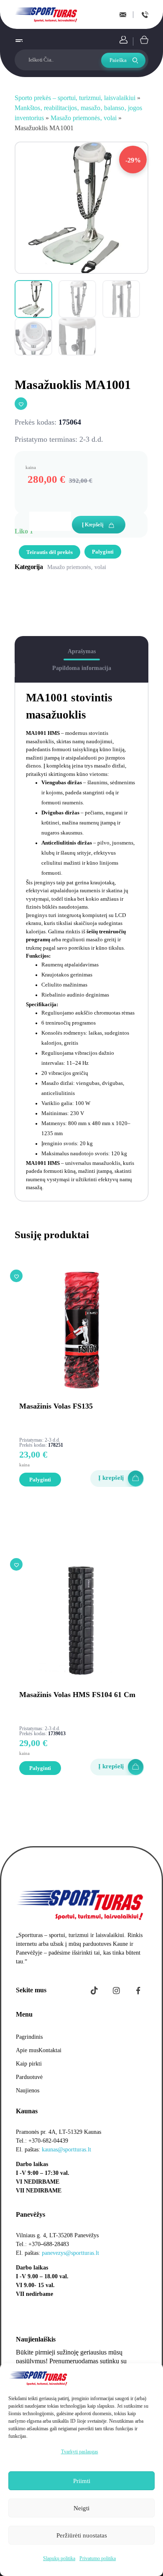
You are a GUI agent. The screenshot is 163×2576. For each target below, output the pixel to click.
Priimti (82, 2481)
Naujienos (28, 2090)
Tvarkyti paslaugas (80, 2452)
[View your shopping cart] (144, 40)
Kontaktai (50, 2050)
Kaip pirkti (29, 2064)
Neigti (81, 2508)
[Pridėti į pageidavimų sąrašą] (21, 404)
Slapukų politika (59, 2558)
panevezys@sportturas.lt (70, 2253)
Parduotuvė (29, 2077)
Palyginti (103, 552)
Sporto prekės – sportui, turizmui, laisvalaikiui (75, 98)
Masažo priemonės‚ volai (84, 118)
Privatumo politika (98, 2558)
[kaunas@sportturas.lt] (123, 15)
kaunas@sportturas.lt (66, 2150)
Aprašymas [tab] (82, 651)
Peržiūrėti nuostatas (82, 2535)
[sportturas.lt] (47, 14)
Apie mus (27, 2050)
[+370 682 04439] (145, 15)
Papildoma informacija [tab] (82, 668)
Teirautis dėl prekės (50, 552)
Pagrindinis (29, 2037)
